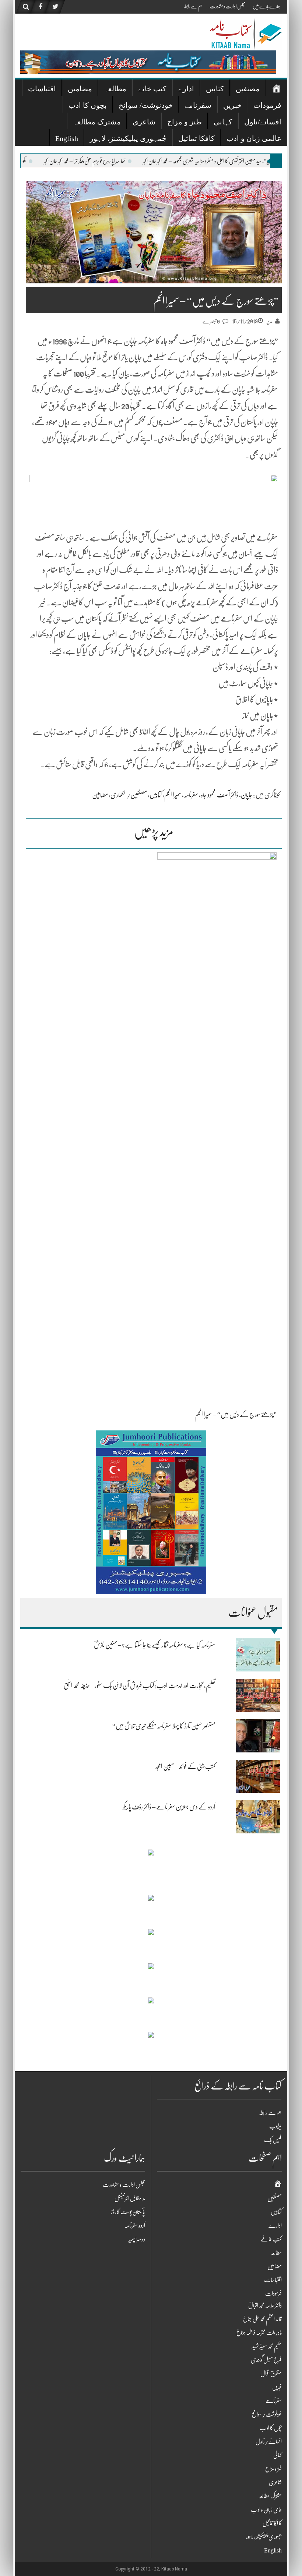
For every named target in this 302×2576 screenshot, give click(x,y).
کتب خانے (152, 89)
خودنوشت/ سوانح (146, 105)
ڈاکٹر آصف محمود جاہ (220, 795)
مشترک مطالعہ (97, 122)
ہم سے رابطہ (193, 6)
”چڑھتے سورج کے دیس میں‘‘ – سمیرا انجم (236, 1415)
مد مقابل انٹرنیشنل (130, 2198)
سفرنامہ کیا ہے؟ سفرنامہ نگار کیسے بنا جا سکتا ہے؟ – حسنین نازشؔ (155, 1645)
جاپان (247, 795)
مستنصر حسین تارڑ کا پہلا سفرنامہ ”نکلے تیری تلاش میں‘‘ (164, 1726)
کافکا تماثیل (196, 138)
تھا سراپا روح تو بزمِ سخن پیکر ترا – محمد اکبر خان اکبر (157, 161)
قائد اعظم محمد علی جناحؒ (262, 2319)
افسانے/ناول (263, 122)
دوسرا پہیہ (136, 2239)
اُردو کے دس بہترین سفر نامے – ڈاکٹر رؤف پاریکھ (169, 1807)
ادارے (186, 89)
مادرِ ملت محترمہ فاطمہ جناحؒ (259, 2333)
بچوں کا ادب (88, 105)
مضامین (80, 89)
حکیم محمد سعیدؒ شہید (267, 2346)
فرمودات (267, 105)
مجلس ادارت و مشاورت (227, 6)
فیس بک (273, 2140)
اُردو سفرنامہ (135, 2226)
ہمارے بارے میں (266, 6)
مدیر (270, 321)
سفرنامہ (191, 795)
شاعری (144, 122)
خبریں (232, 105)
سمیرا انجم (173, 795)
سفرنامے (198, 105)
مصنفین (248, 89)
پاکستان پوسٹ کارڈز (128, 2212)
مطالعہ (115, 89)
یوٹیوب (275, 2126)
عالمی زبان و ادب (254, 138)
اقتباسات (42, 89)
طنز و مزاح (185, 122)
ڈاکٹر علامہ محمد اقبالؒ (265, 2306)
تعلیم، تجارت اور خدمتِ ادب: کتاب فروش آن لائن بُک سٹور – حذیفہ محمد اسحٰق (140, 1685)
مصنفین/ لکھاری (129, 795)
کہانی (223, 122)
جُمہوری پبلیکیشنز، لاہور (128, 138)
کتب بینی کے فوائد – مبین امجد (185, 1766)
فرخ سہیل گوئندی (266, 2360)
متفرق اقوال (271, 2374)
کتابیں (215, 89)
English (67, 138)
